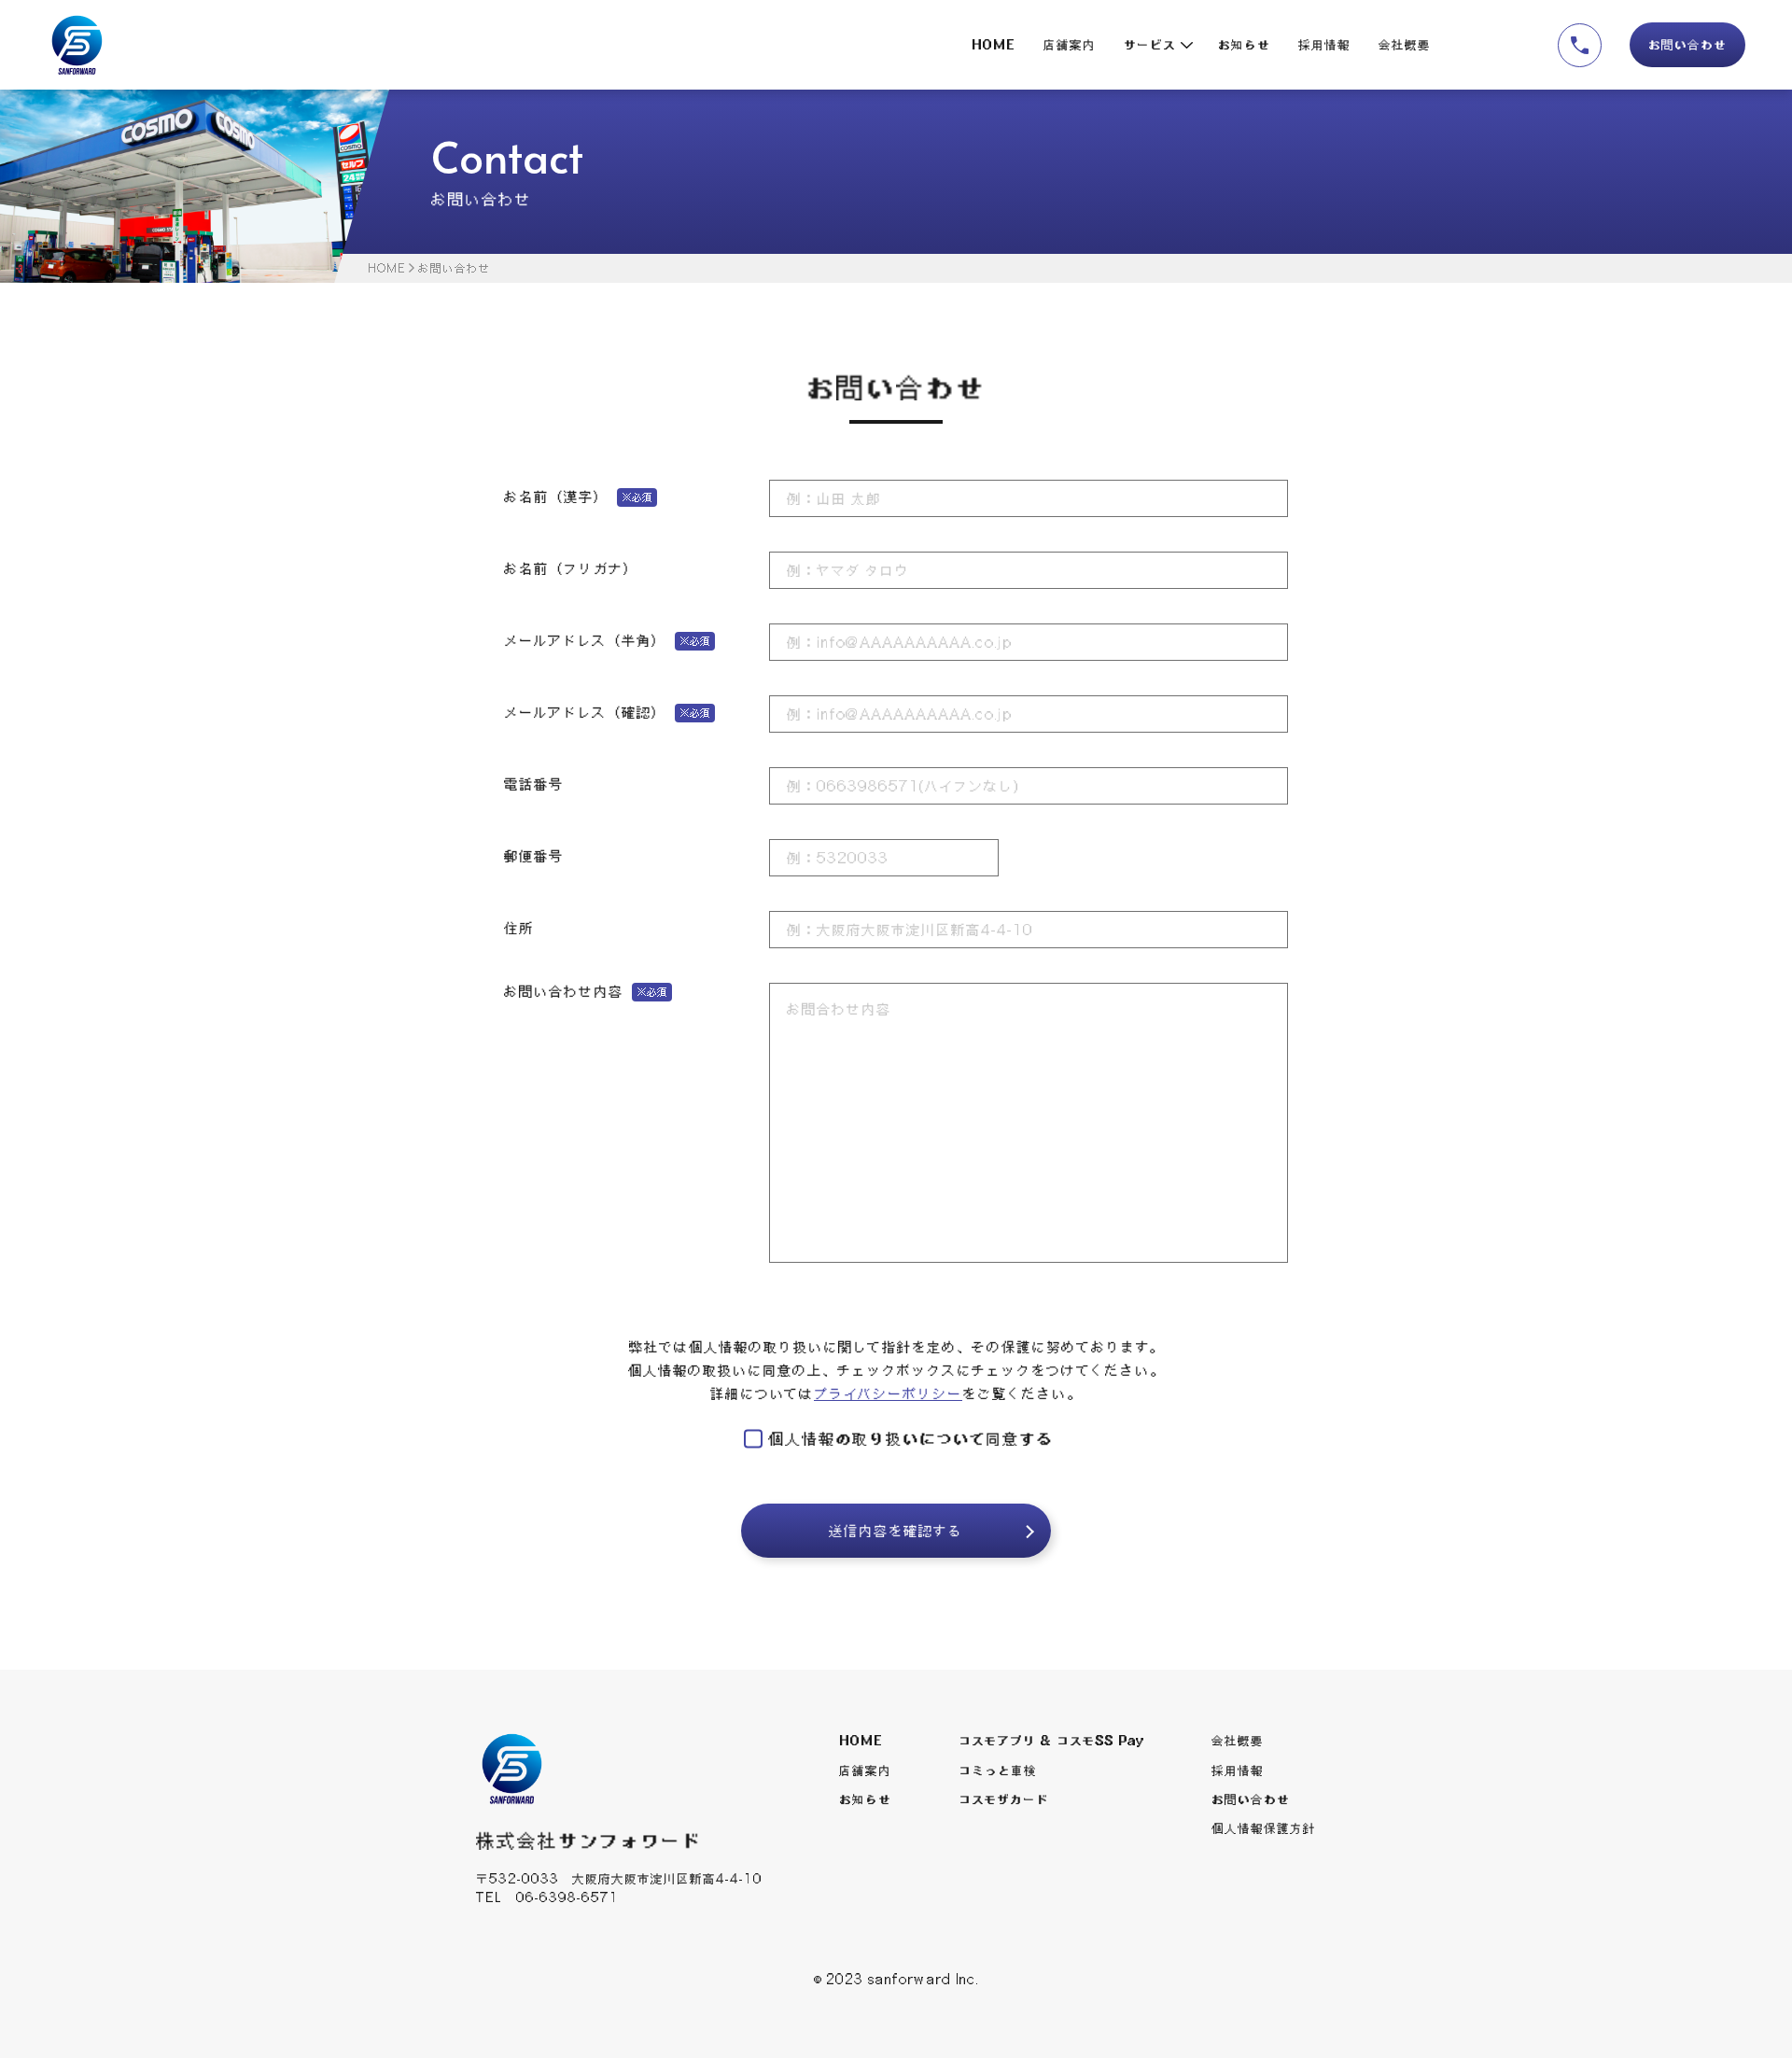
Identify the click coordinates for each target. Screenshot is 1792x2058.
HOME (994, 45)
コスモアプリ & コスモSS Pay (1051, 1741)
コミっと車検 (998, 1771)
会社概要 (1405, 45)
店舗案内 (1070, 45)
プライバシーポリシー (888, 1393)
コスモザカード (1004, 1799)
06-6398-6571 (567, 1897)
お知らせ (1244, 45)
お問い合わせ (1687, 45)
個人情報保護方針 (1264, 1828)
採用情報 (1324, 45)
